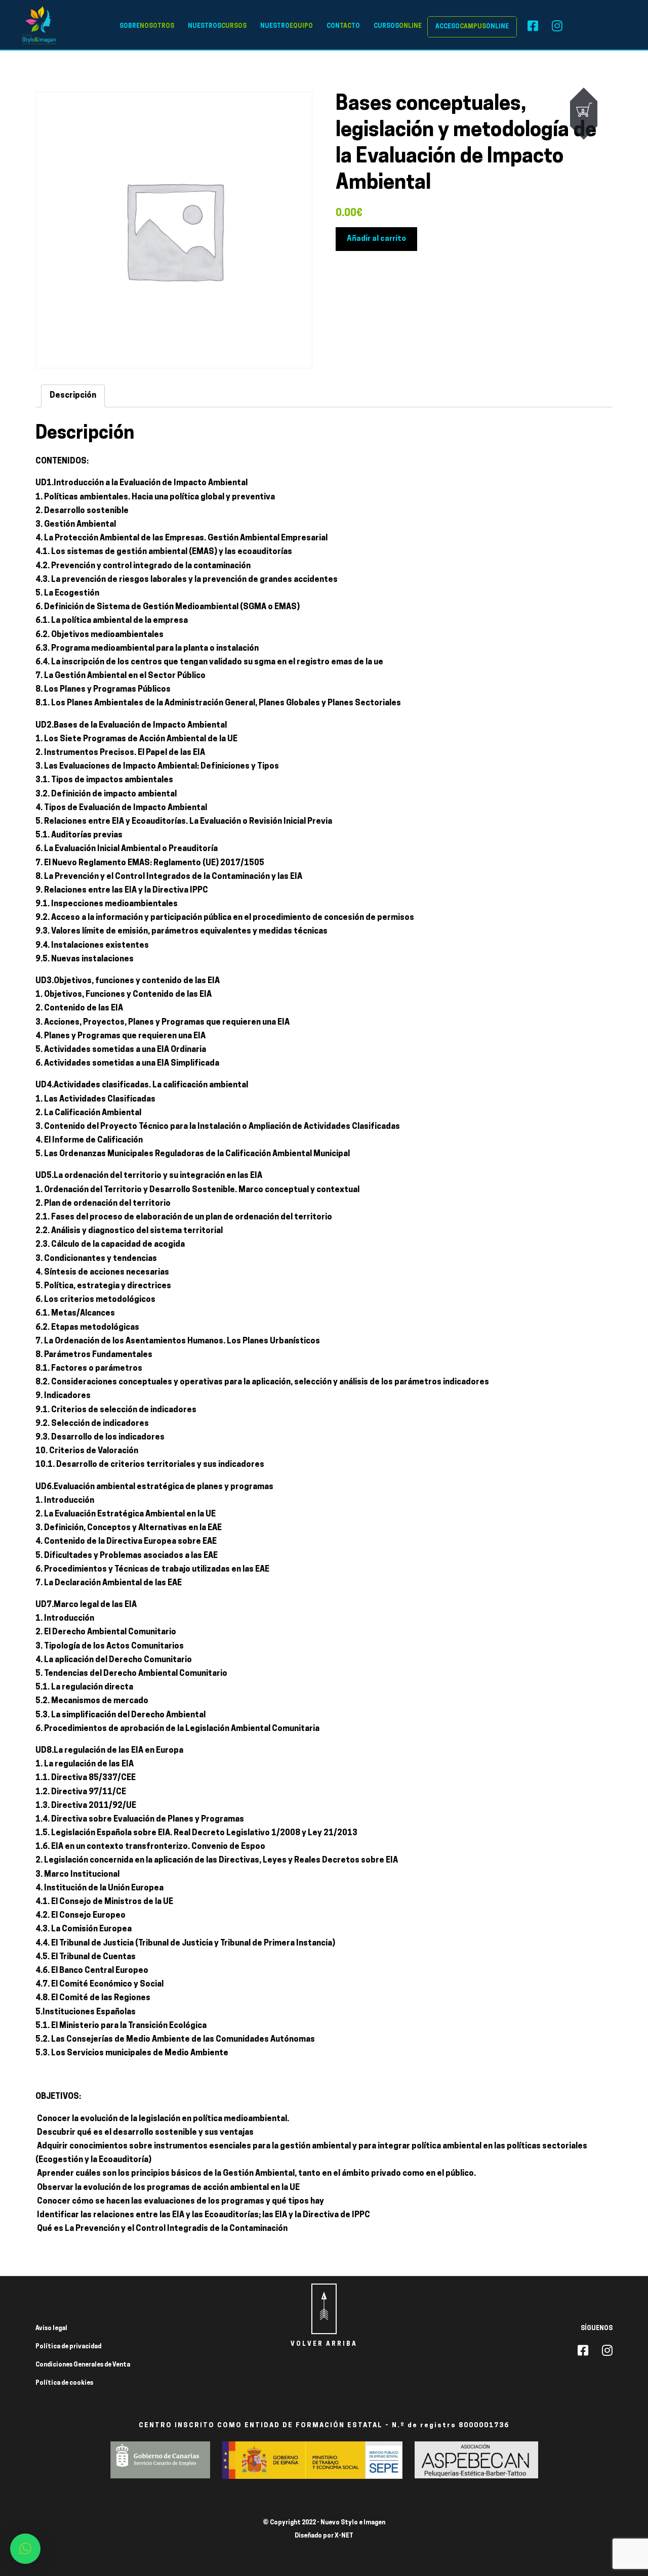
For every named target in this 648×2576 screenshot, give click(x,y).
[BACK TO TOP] (324, 2309)
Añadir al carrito (376, 239)
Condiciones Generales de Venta (83, 2365)
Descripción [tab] (73, 396)
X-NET (344, 2536)
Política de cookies (64, 2383)
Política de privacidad (68, 2347)
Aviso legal (51, 2329)
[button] (25, 2549)
